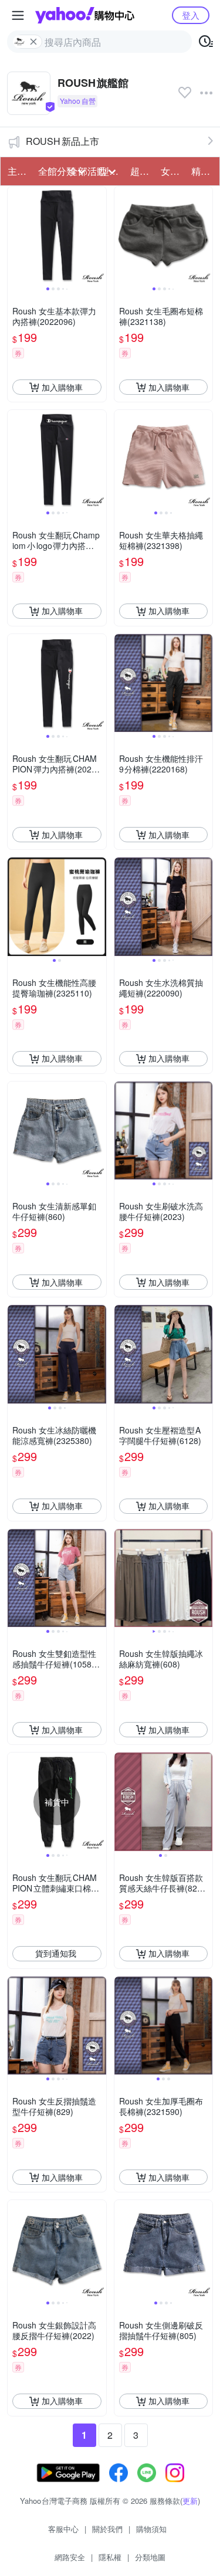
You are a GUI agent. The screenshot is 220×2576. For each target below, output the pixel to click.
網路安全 (70, 2557)
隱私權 (110, 2557)
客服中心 (63, 2529)
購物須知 (151, 2529)
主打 (17, 171)
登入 (191, 15)
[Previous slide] (15, 236)
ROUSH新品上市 (62, 141)
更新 (190, 2501)
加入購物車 (62, 387)
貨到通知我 (56, 1953)
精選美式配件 (203, 171)
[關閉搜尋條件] (33, 42)
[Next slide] (99, 236)
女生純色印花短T (172, 171)
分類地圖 (150, 2557)
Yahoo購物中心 (85, 15)
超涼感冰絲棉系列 (142, 171)
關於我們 (107, 2529)
